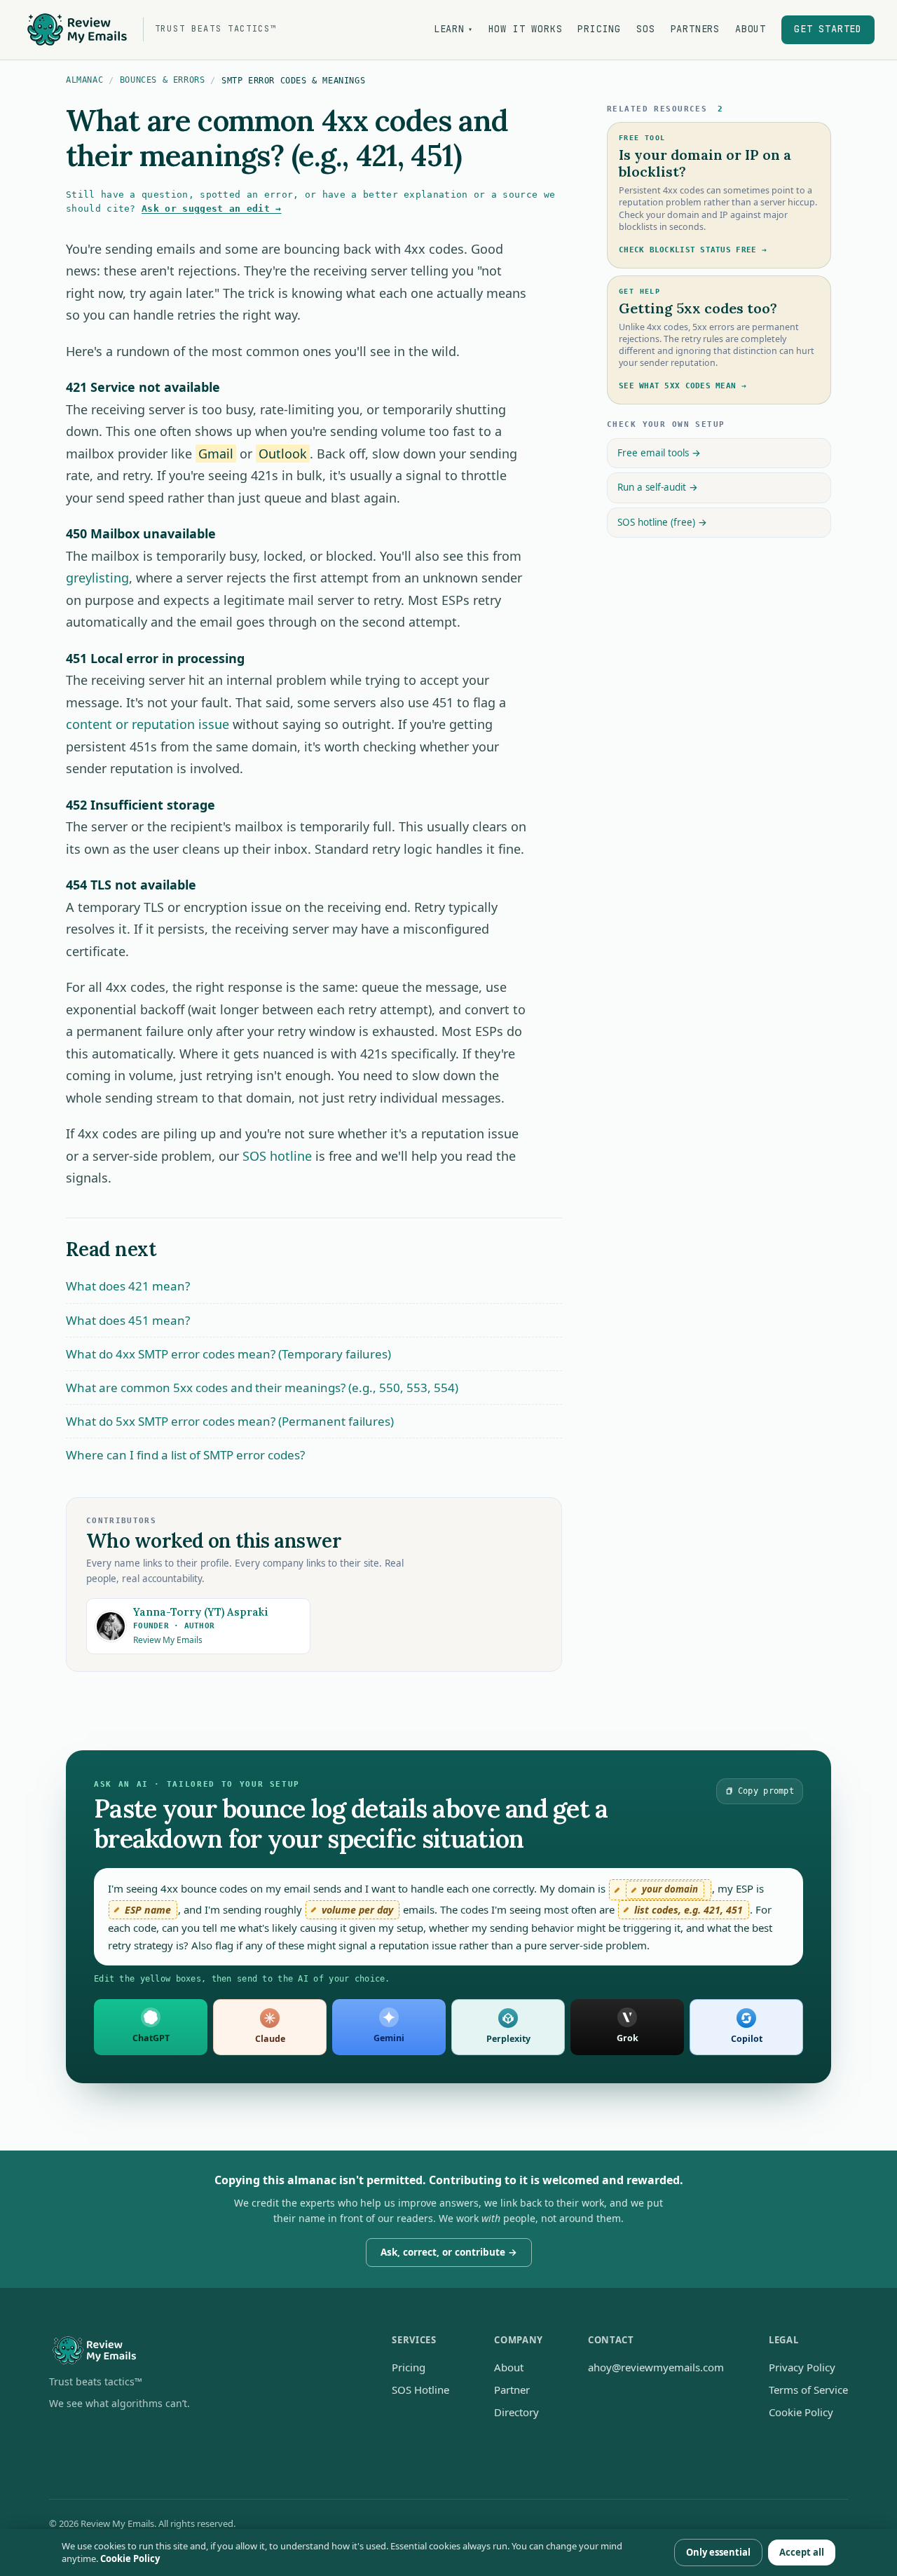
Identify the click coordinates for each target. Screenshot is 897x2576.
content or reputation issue (148, 724)
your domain (670, 1889)
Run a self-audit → (658, 487)
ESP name (148, 1910)
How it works (526, 29)
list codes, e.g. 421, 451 (689, 1910)
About (751, 29)
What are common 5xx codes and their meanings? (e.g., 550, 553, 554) (262, 1388)
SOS (645, 29)
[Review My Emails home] (198, 2351)
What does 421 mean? (128, 1286)
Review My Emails (168, 1640)
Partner (512, 2390)
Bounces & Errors (163, 80)
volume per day (357, 1910)
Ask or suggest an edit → (212, 209)
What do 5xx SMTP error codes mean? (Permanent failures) (230, 1421)
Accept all (802, 2552)
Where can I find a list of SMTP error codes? (185, 1455)
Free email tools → (659, 453)
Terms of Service (808, 2390)
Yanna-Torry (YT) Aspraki (201, 1612)
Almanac (84, 80)
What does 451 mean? (128, 1320)
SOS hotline (277, 1156)
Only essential (718, 2552)
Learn (453, 29)
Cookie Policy (801, 2412)
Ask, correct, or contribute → (449, 2252)
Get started (828, 29)
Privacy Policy (802, 2367)
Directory (516, 2412)
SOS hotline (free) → (662, 522)
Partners (695, 29)
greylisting (97, 578)
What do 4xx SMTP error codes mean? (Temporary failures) (228, 1354)
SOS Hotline (420, 2390)
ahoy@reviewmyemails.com (656, 2367)
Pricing (599, 29)
